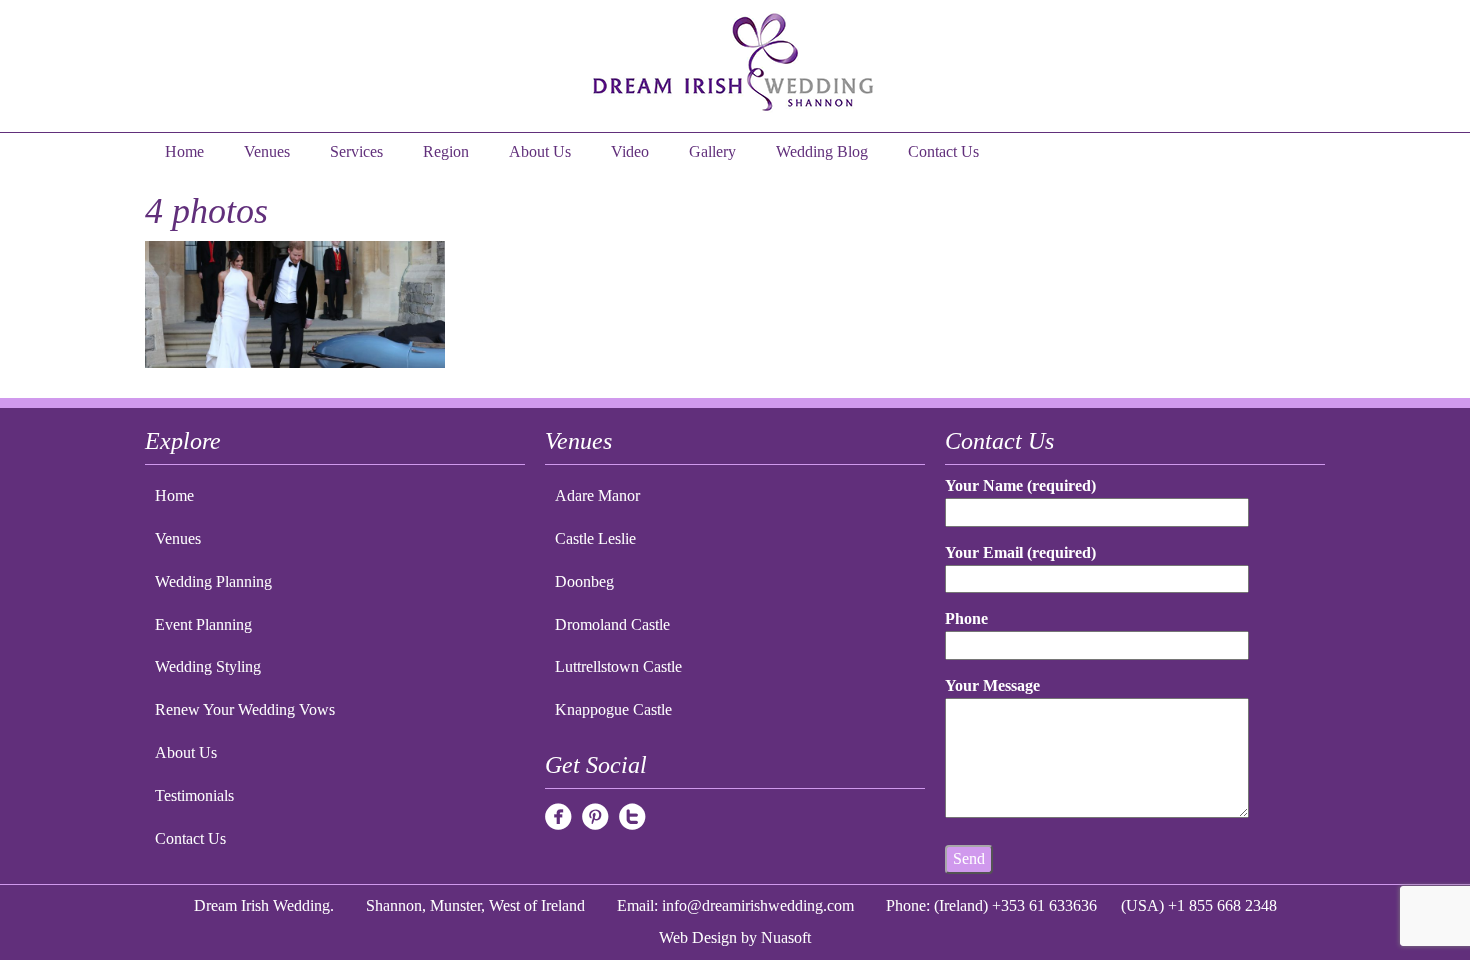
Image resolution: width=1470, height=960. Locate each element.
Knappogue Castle (613, 709)
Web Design (698, 937)
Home (184, 151)
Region (446, 151)
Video (630, 151)
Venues (267, 151)
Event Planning (203, 624)
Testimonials (194, 795)
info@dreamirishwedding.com (758, 905)
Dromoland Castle (612, 624)
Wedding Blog (822, 151)
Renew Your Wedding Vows (245, 709)
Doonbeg (584, 581)
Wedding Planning (213, 581)
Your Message (992, 685)
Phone (966, 618)
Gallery (712, 151)
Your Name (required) (1020, 485)
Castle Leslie (595, 538)
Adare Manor (597, 495)
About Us (540, 151)
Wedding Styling (208, 666)
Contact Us (943, 151)
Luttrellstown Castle (618, 666)
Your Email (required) (1020, 552)
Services (356, 151)
